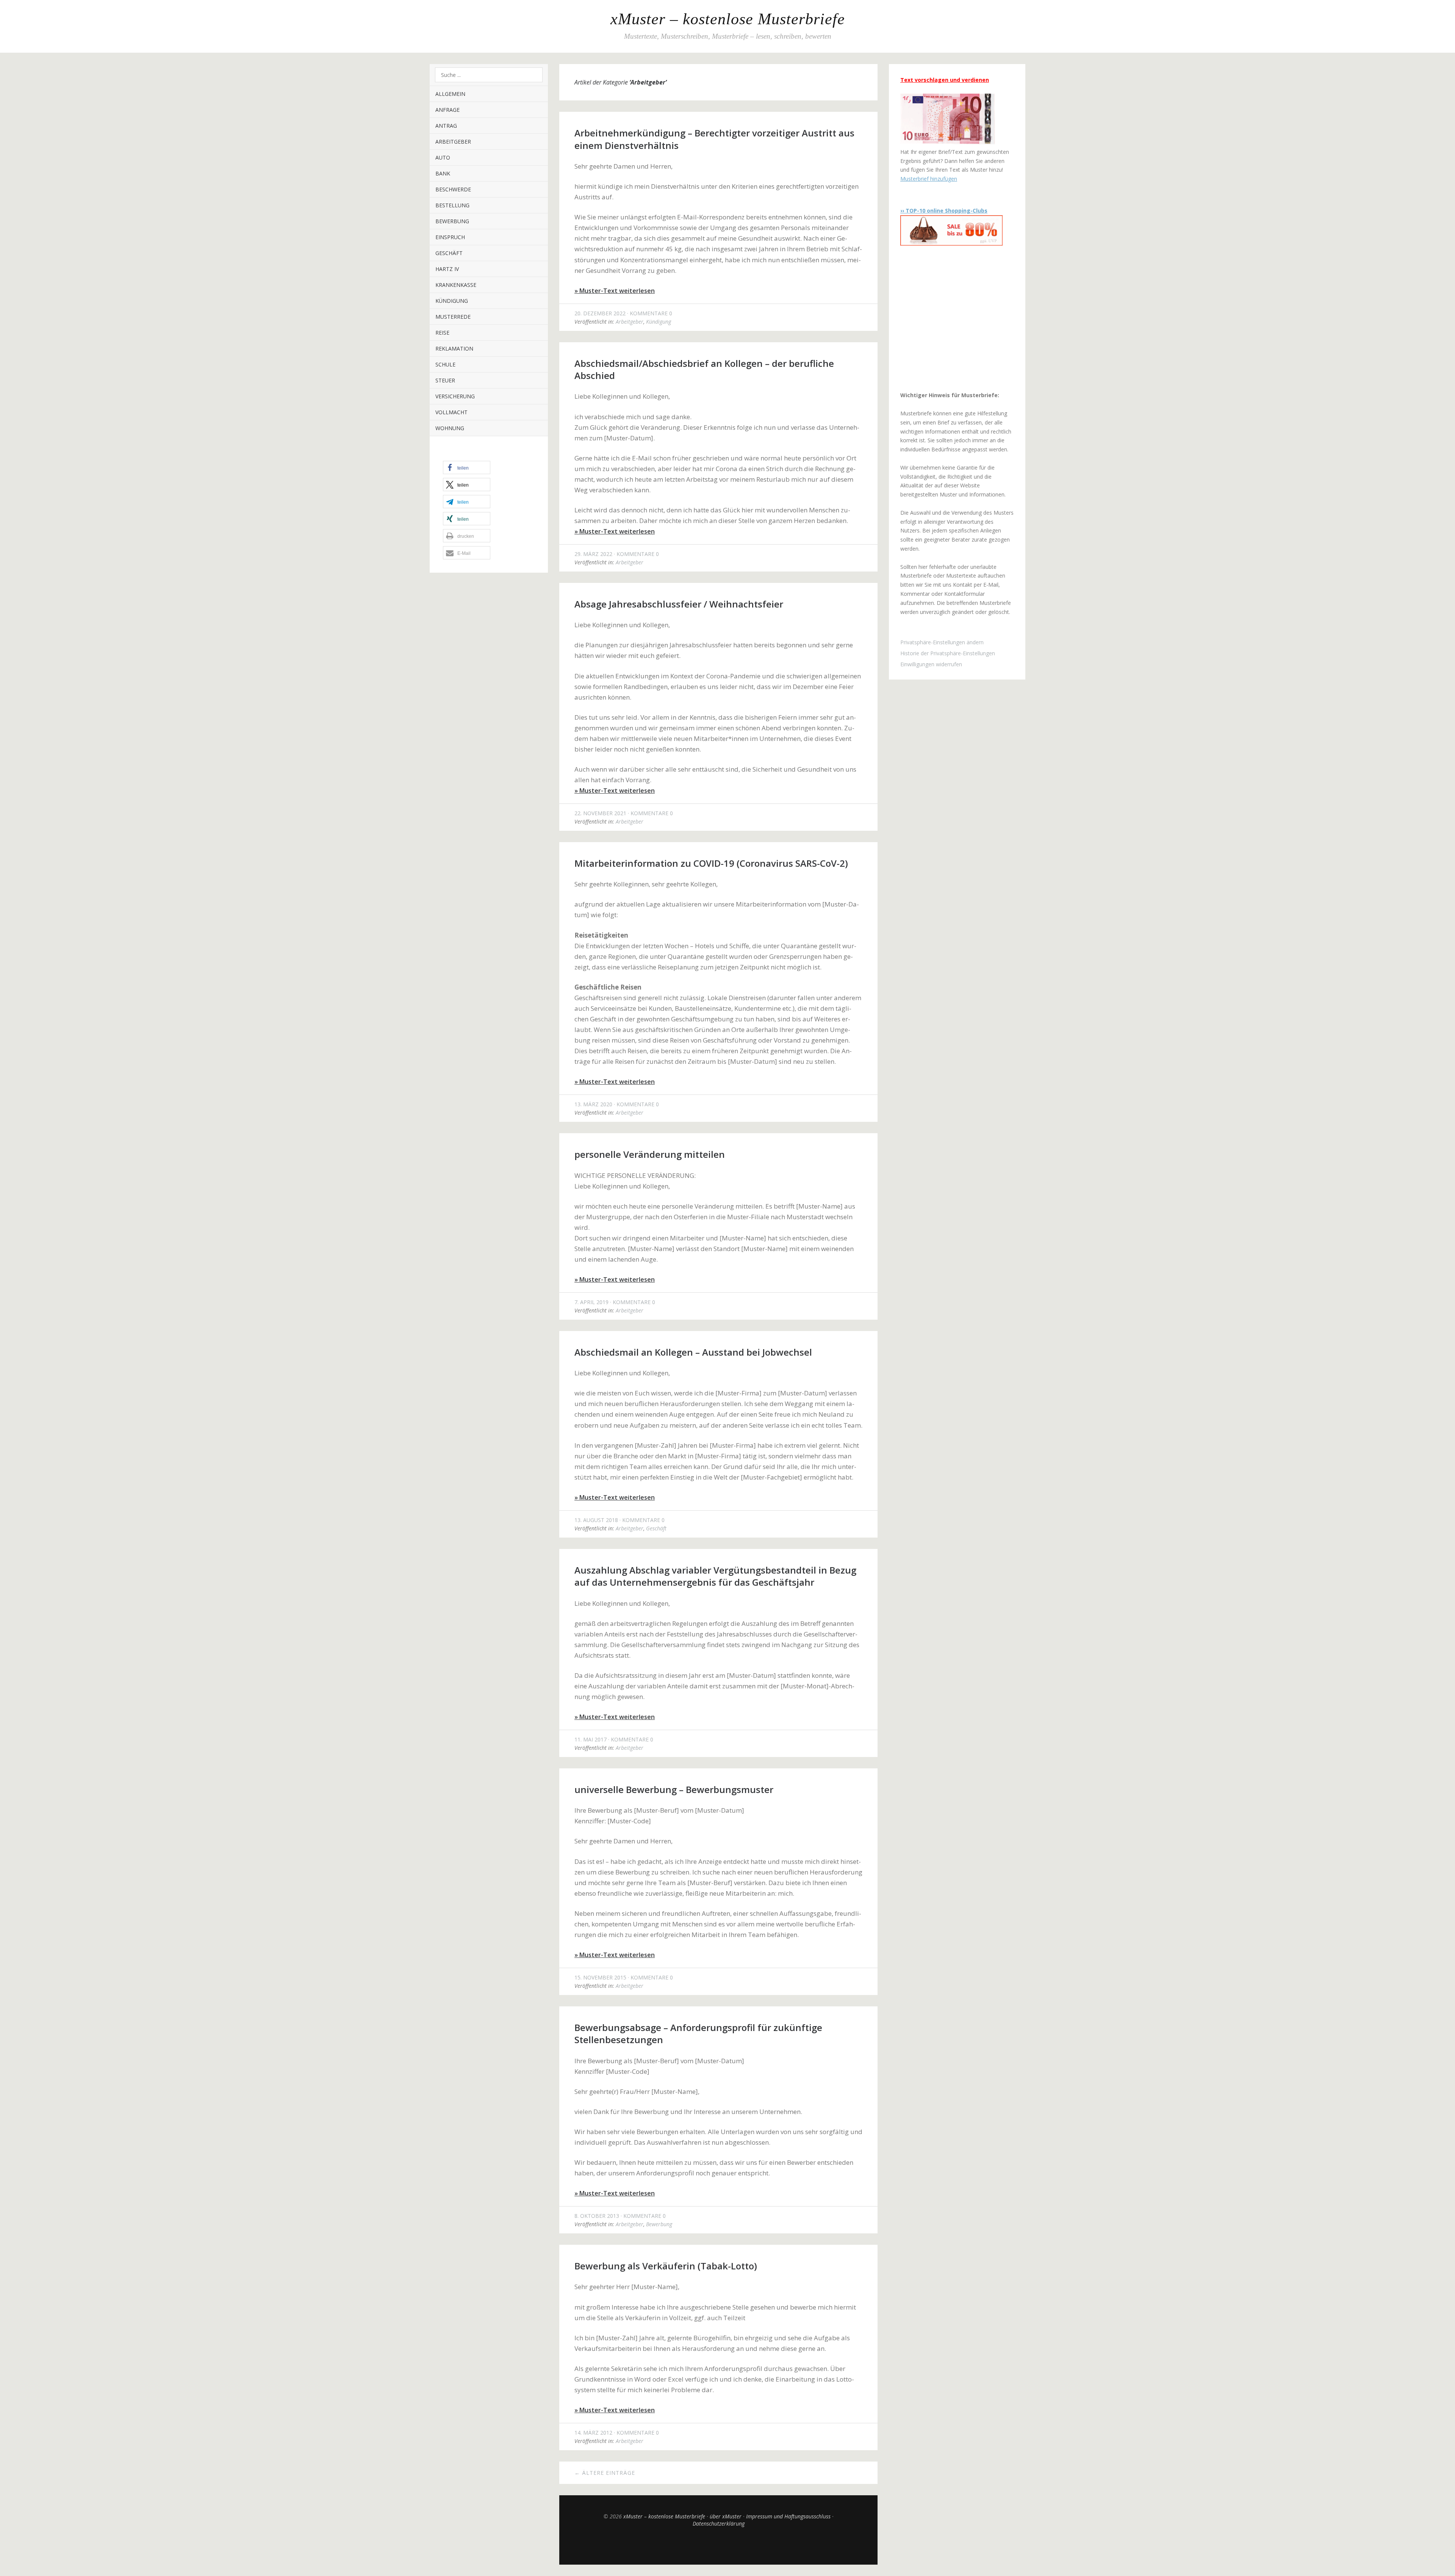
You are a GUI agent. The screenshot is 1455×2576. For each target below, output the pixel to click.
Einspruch (450, 237)
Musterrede (453, 317)
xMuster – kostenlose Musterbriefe (728, 19)
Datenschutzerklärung (719, 2524)
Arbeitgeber (453, 142)
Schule (445, 364)
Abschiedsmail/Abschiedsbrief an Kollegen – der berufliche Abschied (704, 369)
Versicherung (455, 396)
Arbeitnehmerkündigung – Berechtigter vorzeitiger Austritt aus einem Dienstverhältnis (714, 139)
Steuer (445, 380)
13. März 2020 (593, 1104)
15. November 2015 (600, 1977)
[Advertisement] (948, 318)
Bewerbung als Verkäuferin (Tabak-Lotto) (666, 2266)
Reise (442, 333)
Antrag (446, 126)
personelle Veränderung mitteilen (650, 1154)
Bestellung (452, 205)
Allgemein (450, 94)
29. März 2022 (593, 554)
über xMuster (726, 2516)
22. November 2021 (600, 813)
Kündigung (452, 301)
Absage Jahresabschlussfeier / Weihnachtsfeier (679, 604)
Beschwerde (453, 189)
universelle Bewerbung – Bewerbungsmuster (674, 1789)
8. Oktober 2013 (597, 2216)
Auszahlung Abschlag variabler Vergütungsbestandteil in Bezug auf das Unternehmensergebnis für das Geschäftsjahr (715, 1576)
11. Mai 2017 (591, 1739)
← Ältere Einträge (605, 2473)
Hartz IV (447, 269)
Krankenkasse (456, 285)
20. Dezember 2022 (600, 313)
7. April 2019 (591, 1302)
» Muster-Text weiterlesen (615, 291)
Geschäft (449, 253)
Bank (443, 173)
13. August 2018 (596, 1520)
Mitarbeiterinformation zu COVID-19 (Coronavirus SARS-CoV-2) (711, 863)
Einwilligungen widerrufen (931, 664)
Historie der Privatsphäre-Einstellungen (948, 653)
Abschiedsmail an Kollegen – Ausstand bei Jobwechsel (693, 1352)
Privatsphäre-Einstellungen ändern (942, 642)
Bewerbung (452, 221)
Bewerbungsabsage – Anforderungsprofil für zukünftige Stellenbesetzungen (698, 2033)
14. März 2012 (593, 2433)
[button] (467, 467)
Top (718, 2546)
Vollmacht (451, 412)
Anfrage (447, 110)
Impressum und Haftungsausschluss (788, 2516)
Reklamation (454, 348)
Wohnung (450, 428)
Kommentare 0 (651, 313)
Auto (443, 157)
